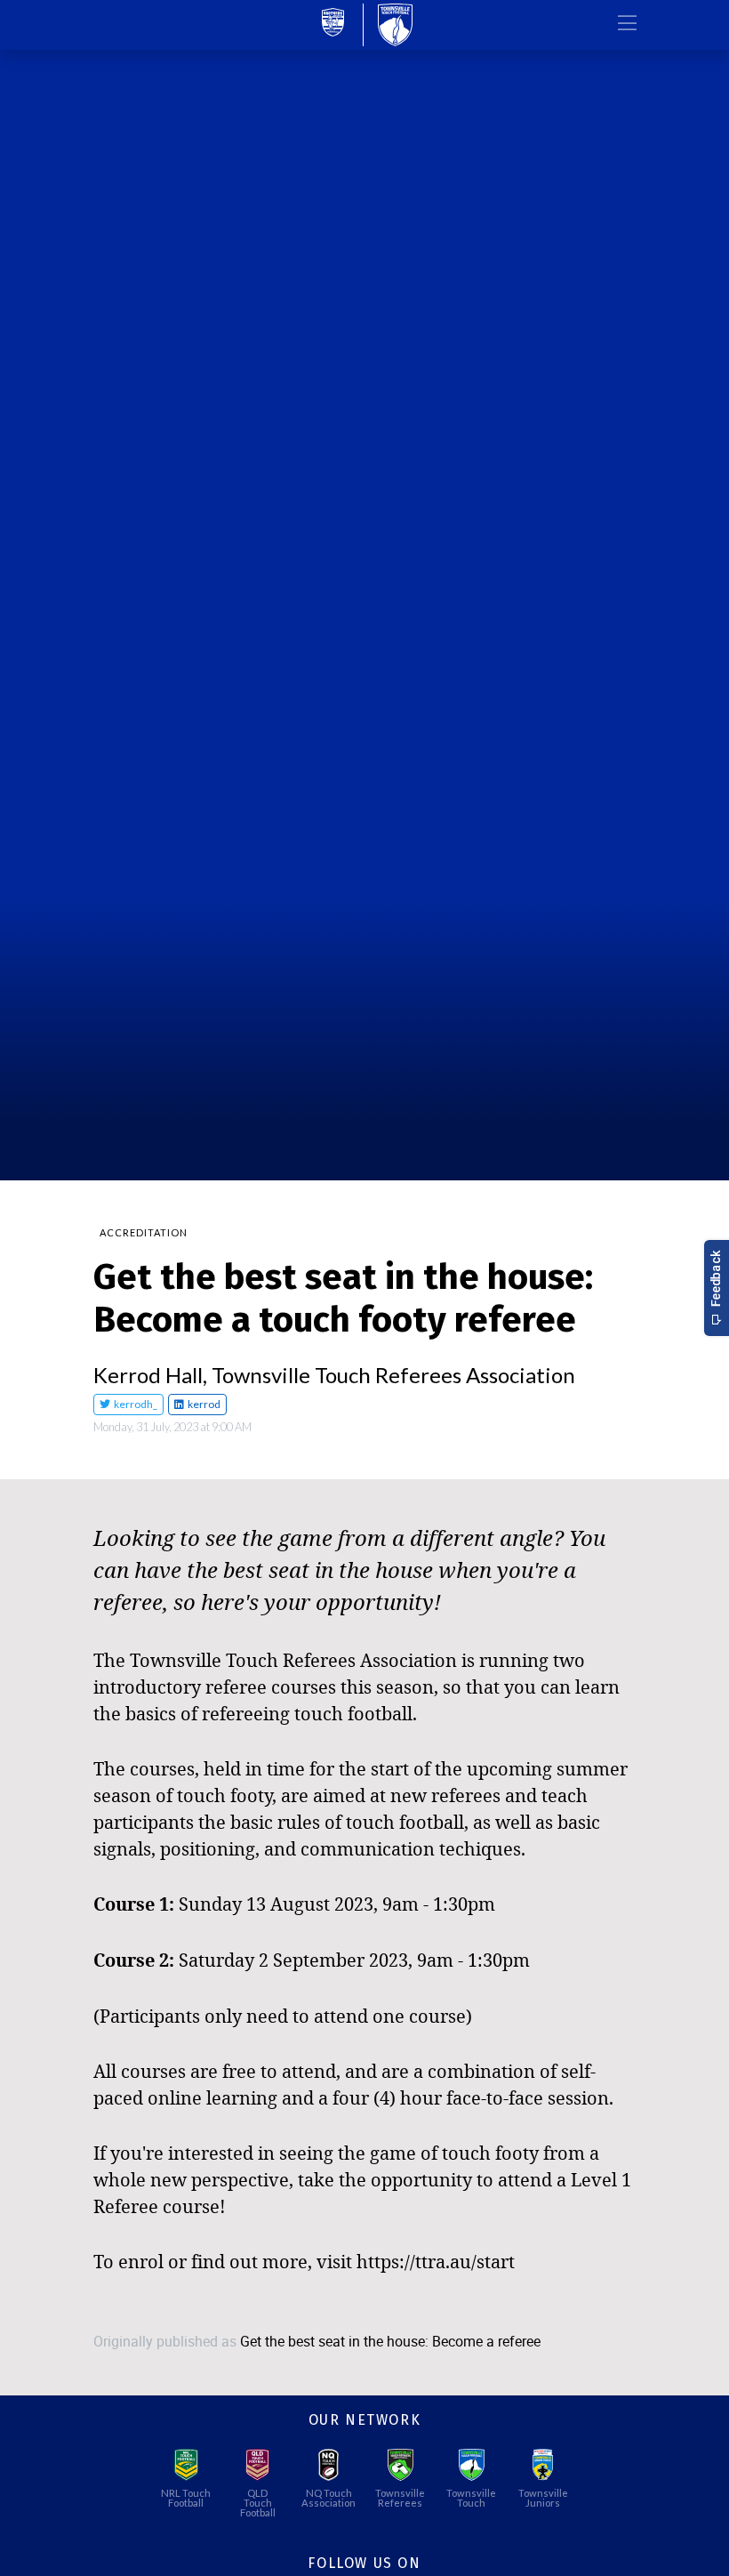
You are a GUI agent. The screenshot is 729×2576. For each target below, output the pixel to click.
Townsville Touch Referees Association (393, 1375)
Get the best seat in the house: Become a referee (390, 2342)
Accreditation (144, 1232)
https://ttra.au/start (436, 2261)
